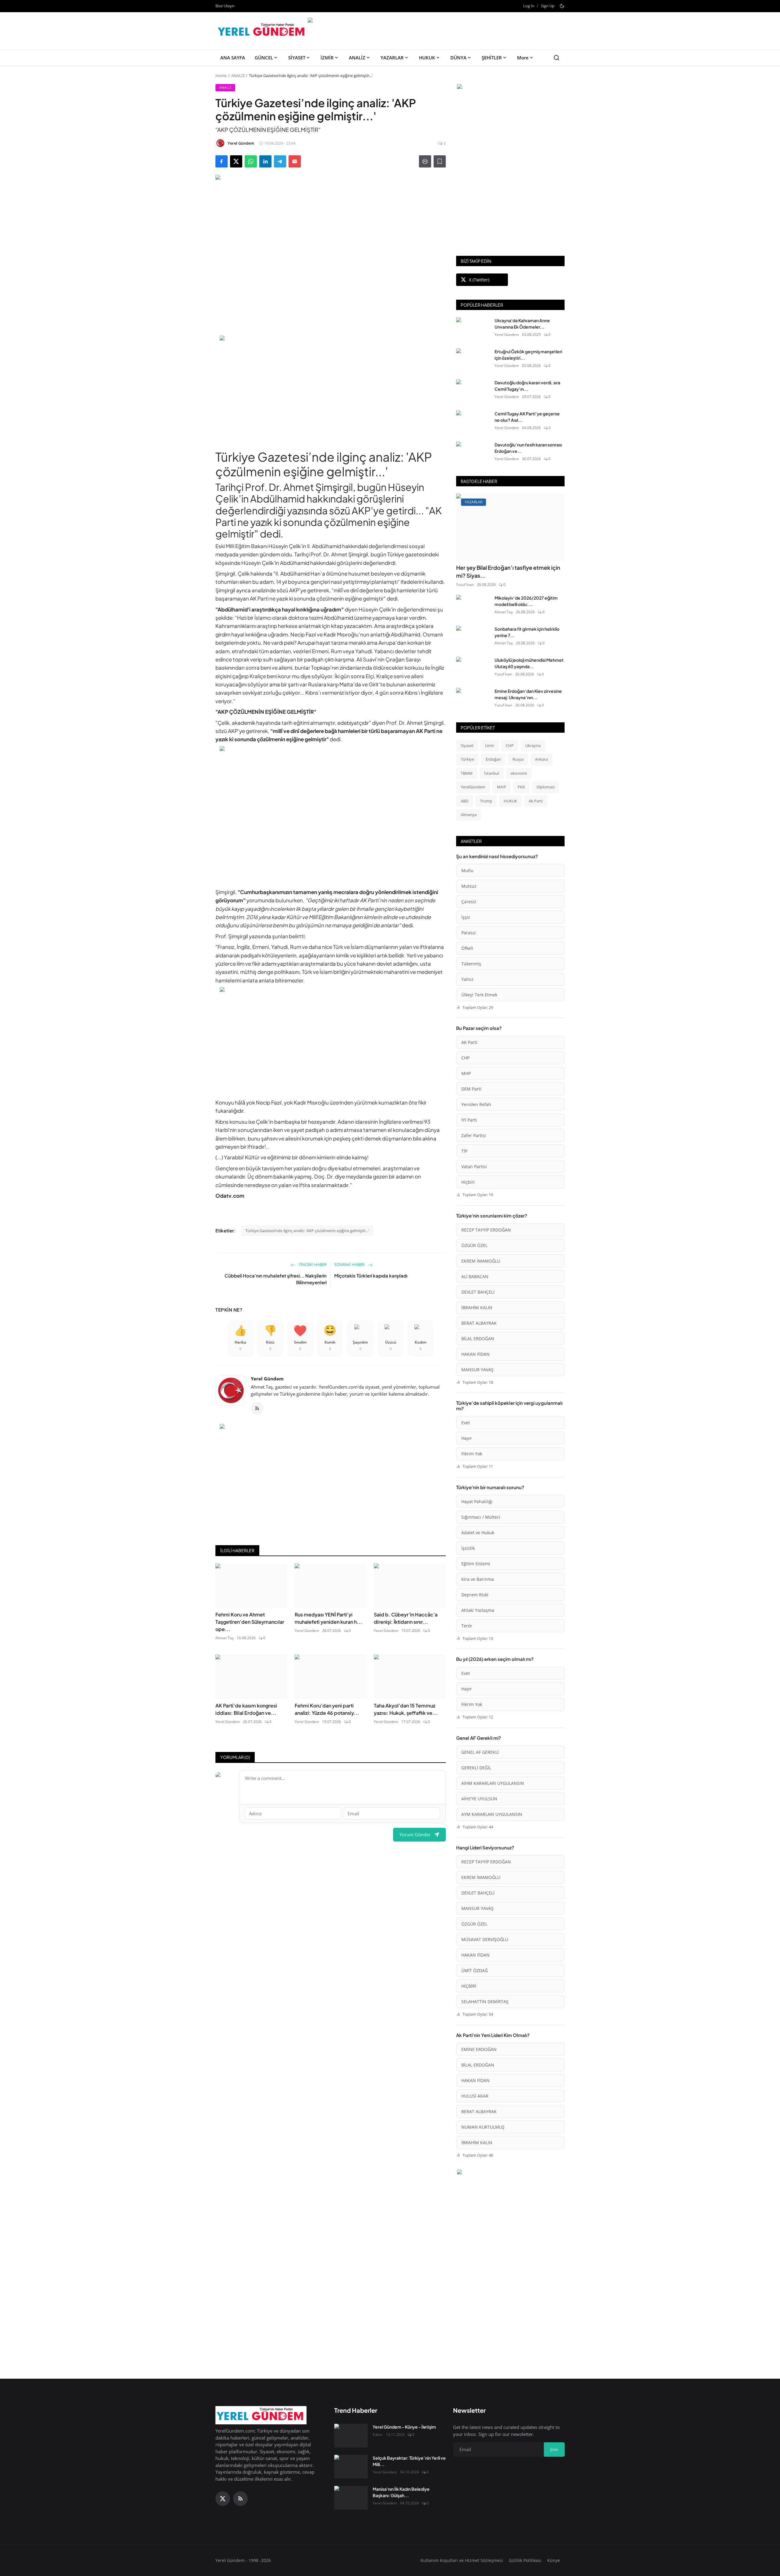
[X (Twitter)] (223, 2499)
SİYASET (297, 58)
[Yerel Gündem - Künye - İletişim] (351, 2436)
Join (554, 2449)
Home (221, 76)
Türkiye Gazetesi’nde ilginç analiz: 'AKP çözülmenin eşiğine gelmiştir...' (307, 1231)
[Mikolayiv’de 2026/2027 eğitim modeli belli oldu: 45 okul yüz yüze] (473, 607)
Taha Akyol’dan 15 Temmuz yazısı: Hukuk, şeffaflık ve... (406, 1709)
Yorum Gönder (415, 1834)
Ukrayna (533, 745)
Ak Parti (536, 801)
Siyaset (467, 745)
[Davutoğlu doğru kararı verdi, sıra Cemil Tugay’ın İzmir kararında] (473, 391)
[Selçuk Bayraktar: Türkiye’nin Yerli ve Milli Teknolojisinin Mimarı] (351, 2467)
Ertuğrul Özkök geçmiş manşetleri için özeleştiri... (528, 355)
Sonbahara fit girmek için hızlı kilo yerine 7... (527, 632)
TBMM (467, 773)
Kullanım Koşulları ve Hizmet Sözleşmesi (462, 2560)
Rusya (518, 759)
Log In (529, 6)
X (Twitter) (479, 280)
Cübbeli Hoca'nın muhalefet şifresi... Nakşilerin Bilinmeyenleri (276, 1279)
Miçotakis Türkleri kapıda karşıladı (371, 1276)
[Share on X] (236, 161)
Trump (486, 801)
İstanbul (492, 773)
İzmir (490, 745)
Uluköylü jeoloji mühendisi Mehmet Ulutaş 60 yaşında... (529, 663)
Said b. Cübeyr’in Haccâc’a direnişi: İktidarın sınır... (406, 1618)
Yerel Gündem (267, 1379)
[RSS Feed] (257, 1408)
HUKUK (427, 58)
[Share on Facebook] (222, 161)
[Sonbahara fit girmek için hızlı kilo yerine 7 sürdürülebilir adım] (473, 638)
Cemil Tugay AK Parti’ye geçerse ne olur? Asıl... (527, 417)
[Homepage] (262, 31)
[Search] (557, 58)
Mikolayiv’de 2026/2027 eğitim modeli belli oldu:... (526, 601)
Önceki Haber (312, 1264)
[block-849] (436, 21)
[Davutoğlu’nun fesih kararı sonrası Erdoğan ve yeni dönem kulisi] (473, 453)
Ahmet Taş (225, 1638)
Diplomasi (546, 787)
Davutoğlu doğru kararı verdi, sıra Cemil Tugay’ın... (527, 386)
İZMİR (327, 58)
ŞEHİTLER (492, 58)
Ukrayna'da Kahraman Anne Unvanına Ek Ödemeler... (522, 324)
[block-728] (331, 389)
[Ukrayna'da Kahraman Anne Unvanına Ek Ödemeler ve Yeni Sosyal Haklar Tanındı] (473, 329)
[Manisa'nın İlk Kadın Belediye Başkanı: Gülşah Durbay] (351, 2498)
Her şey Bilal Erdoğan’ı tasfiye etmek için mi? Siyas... (508, 571)
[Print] (425, 161)
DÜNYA (458, 58)
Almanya (469, 815)
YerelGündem (473, 787)
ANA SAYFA (233, 58)
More (523, 58)
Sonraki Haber (350, 1264)
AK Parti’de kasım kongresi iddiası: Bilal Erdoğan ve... (246, 1709)
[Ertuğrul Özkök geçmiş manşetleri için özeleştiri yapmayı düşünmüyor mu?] (473, 360)
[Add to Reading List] (440, 161)
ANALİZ (357, 58)
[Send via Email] (295, 161)
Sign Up (548, 6)
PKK (521, 787)
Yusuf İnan (465, 585)
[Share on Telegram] (280, 161)
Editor (378, 2435)
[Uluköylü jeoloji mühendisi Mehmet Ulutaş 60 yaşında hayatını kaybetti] (473, 669)
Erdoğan (493, 759)
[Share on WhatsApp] (251, 161)
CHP (510, 745)
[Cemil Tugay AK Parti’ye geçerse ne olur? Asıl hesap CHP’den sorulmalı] (473, 422)
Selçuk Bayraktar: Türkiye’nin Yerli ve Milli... (409, 2461)
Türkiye (467, 759)
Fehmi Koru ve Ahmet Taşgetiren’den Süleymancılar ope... (250, 1622)
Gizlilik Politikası (525, 2560)
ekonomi (519, 773)
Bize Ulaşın (225, 6)
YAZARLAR (392, 58)
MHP (502, 787)
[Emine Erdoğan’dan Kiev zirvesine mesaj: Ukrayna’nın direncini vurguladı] (473, 700)
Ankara (541, 759)
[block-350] (510, 87)
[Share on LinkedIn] (265, 161)
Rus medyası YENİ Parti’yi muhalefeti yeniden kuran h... (328, 1618)
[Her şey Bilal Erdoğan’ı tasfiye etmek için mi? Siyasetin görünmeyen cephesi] (510, 527)
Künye (554, 2560)
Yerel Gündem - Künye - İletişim (404, 2427)
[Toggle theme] (562, 6)
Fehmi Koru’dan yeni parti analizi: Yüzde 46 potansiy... (327, 1709)
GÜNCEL (264, 58)
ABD (464, 801)
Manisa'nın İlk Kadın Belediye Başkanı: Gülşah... (401, 2492)
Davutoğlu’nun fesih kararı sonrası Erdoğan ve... (528, 448)
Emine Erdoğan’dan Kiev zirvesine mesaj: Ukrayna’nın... (528, 694)
